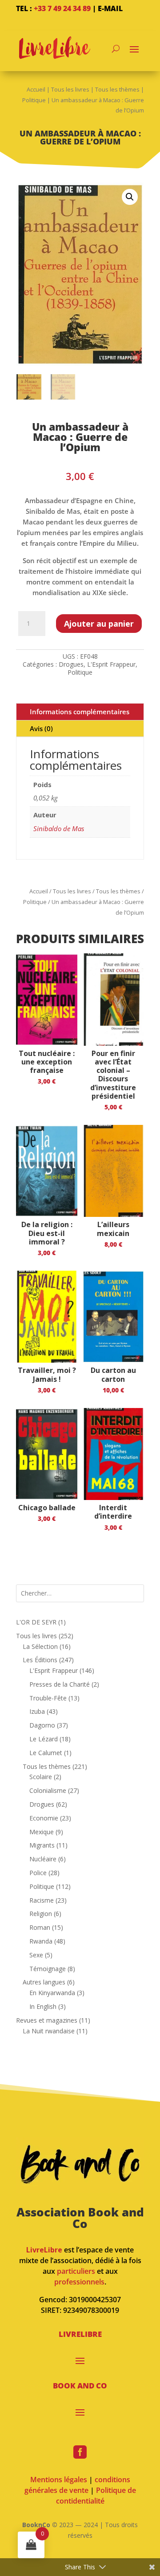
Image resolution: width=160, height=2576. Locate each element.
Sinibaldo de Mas (59, 828)
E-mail (110, 8)
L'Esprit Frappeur (111, 664)
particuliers (76, 2271)
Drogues (71, 664)
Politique (34, 100)
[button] (130, 197)
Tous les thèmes (117, 89)
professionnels (79, 2282)
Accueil (36, 89)
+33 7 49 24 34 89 (62, 8)
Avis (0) (41, 728)
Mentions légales (59, 2480)
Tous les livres (70, 89)
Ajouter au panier (99, 624)
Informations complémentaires (80, 712)
